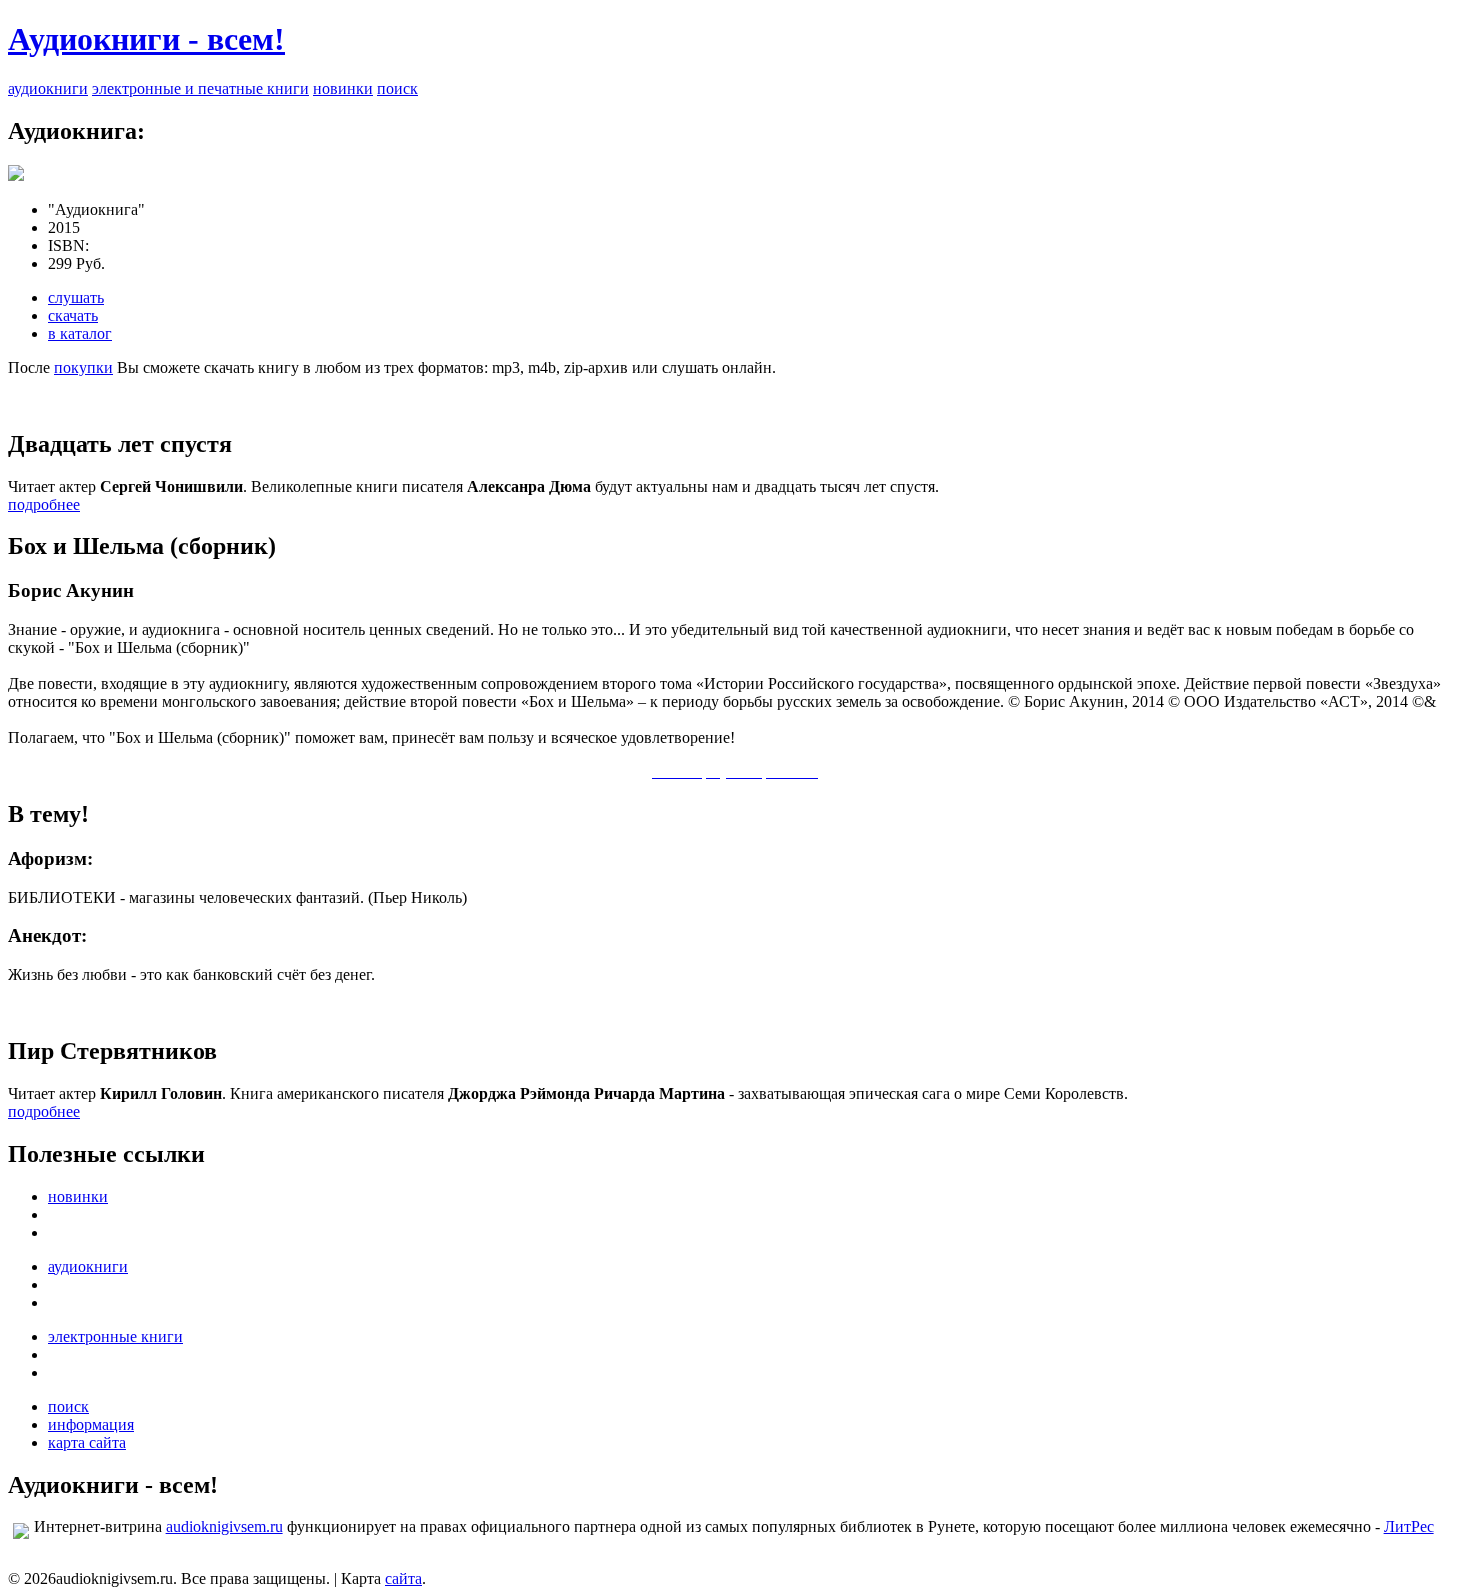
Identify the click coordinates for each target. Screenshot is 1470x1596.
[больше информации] (16, 175)
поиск (397, 88)
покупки (83, 367)
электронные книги (115, 1336)
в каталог (80, 333)
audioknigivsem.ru (224, 1526)
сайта (403, 1578)
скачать (73, 315)
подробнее (44, 504)
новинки (343, 88)
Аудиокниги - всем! (146, 39)
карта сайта (87, 1442)
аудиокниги (48, 88)
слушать (76, 297)
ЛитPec (1409, 1526)
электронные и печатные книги (200, 88)
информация (91, 1424)
